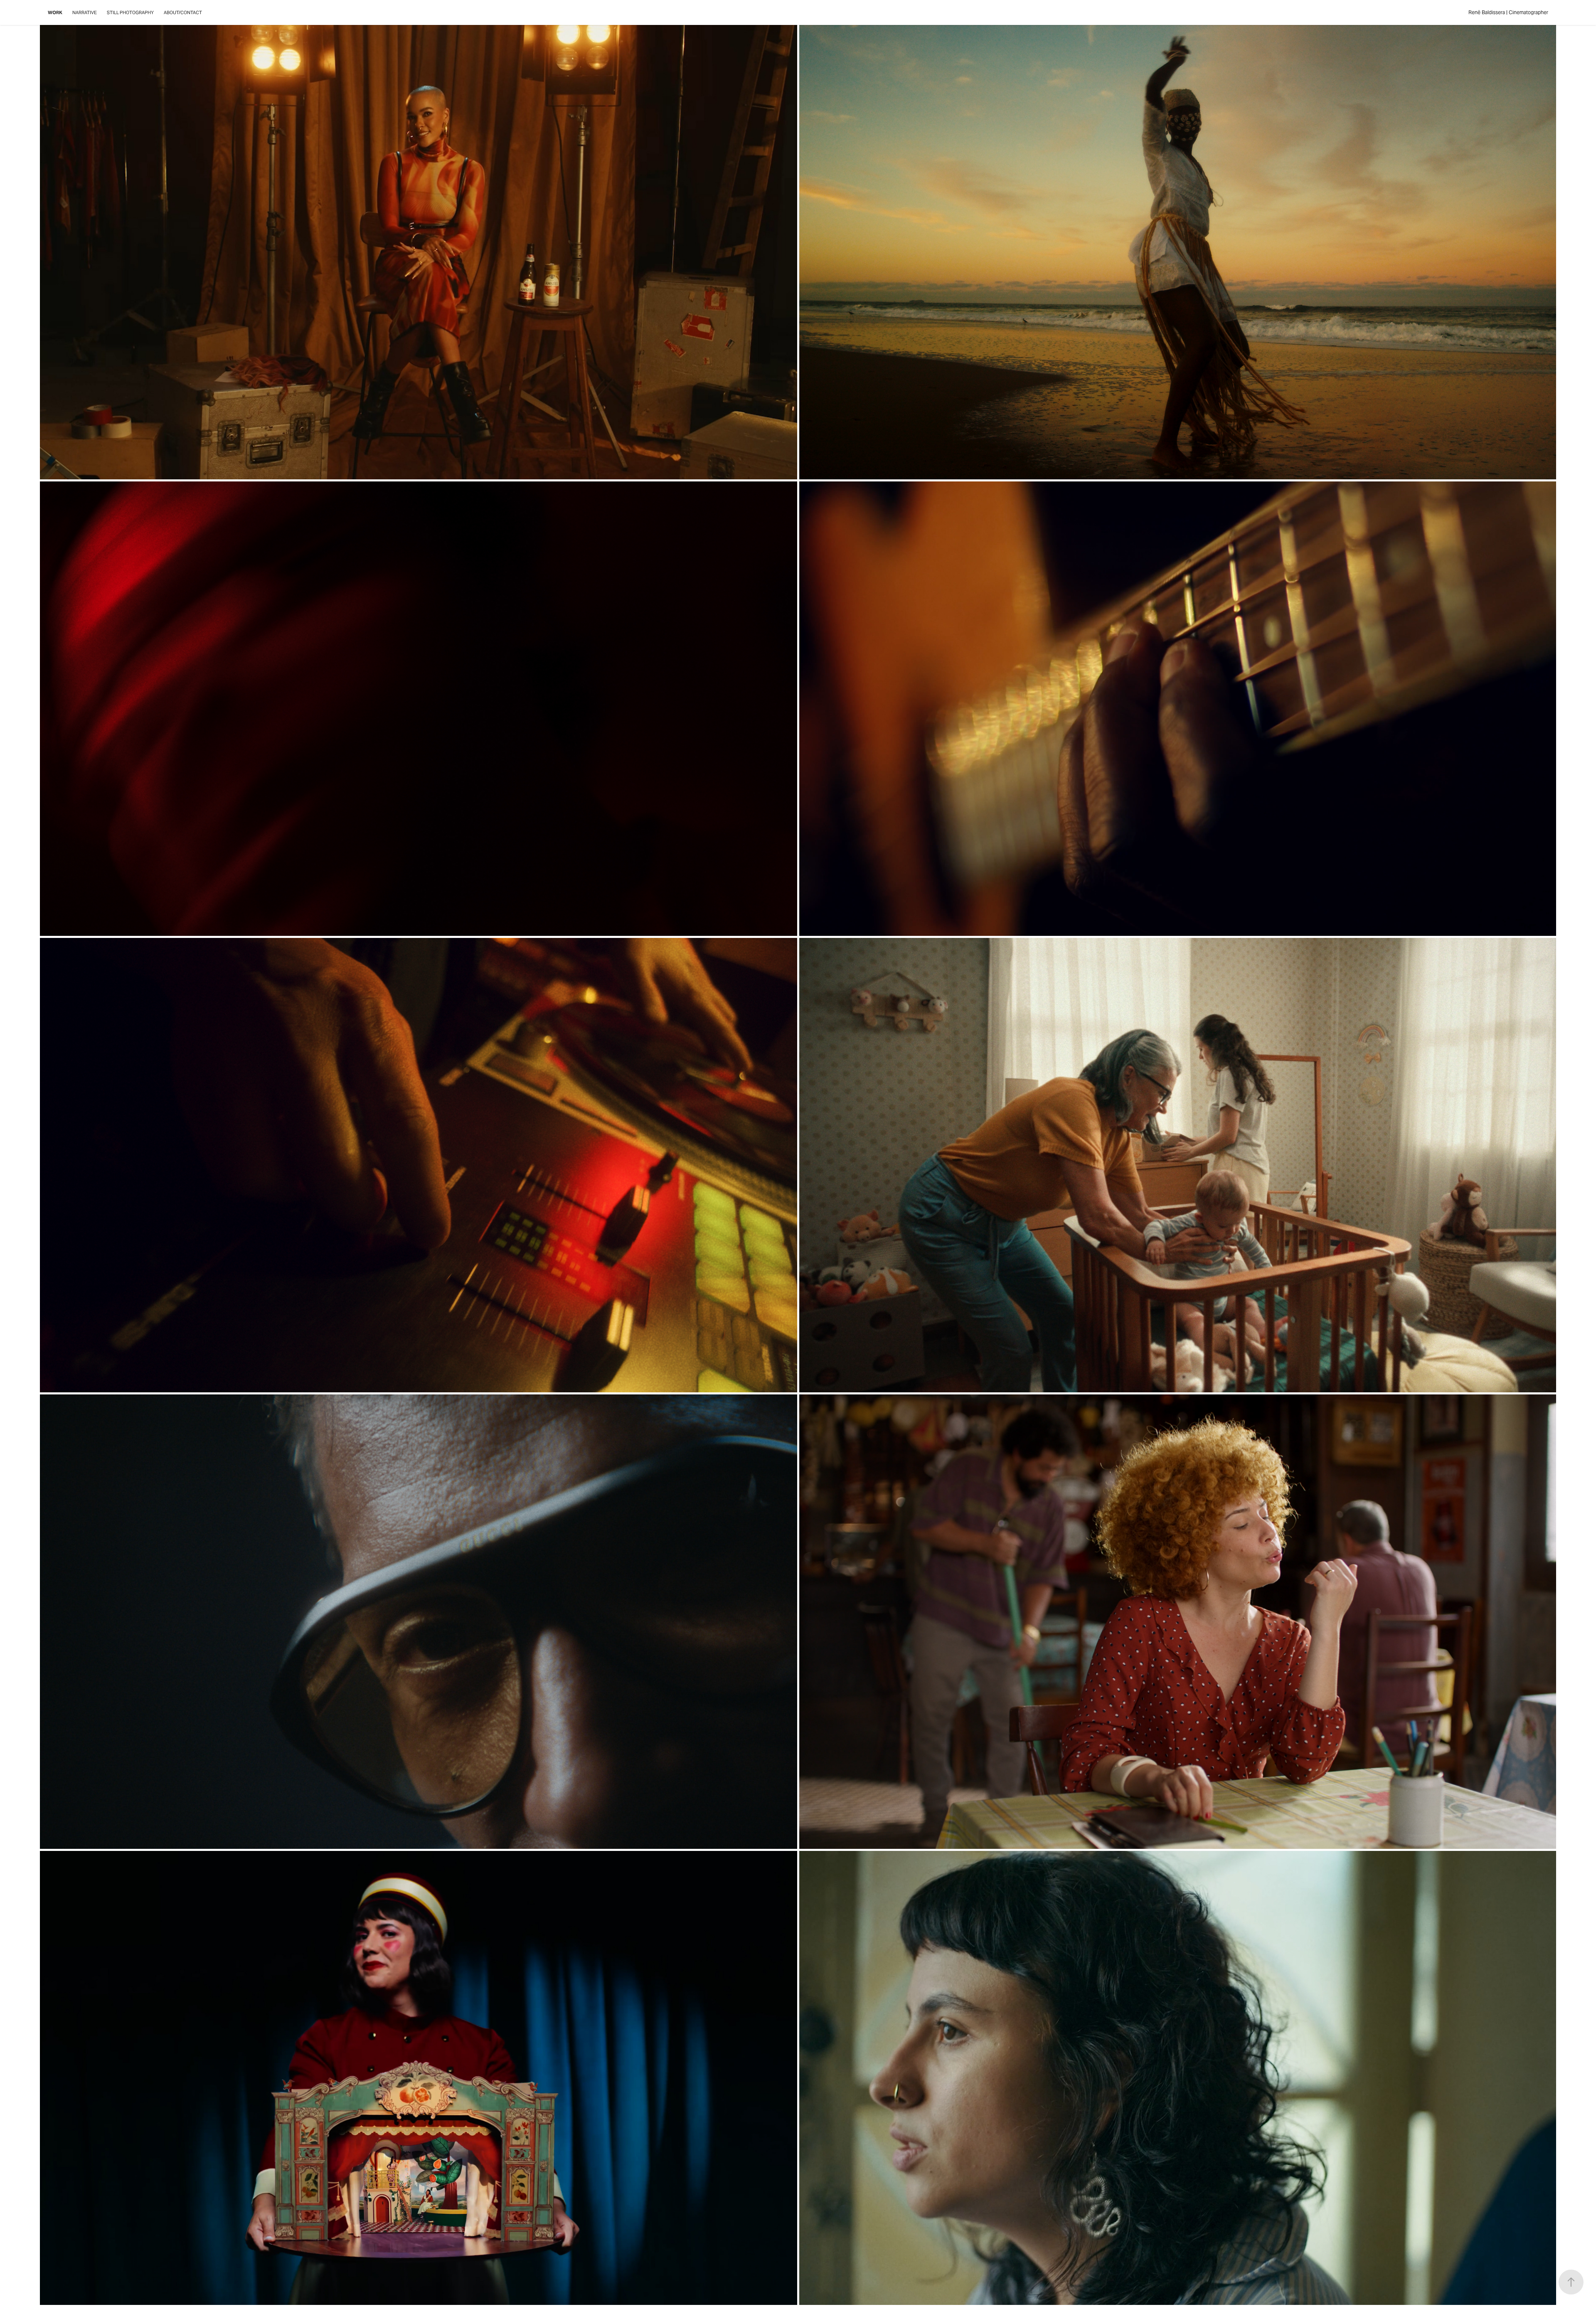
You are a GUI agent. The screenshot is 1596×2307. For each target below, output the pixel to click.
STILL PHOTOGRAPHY (130, 12)
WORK (55, 12)
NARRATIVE (85, 12)
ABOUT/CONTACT (183, 12)
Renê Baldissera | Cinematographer (1508, 12)
